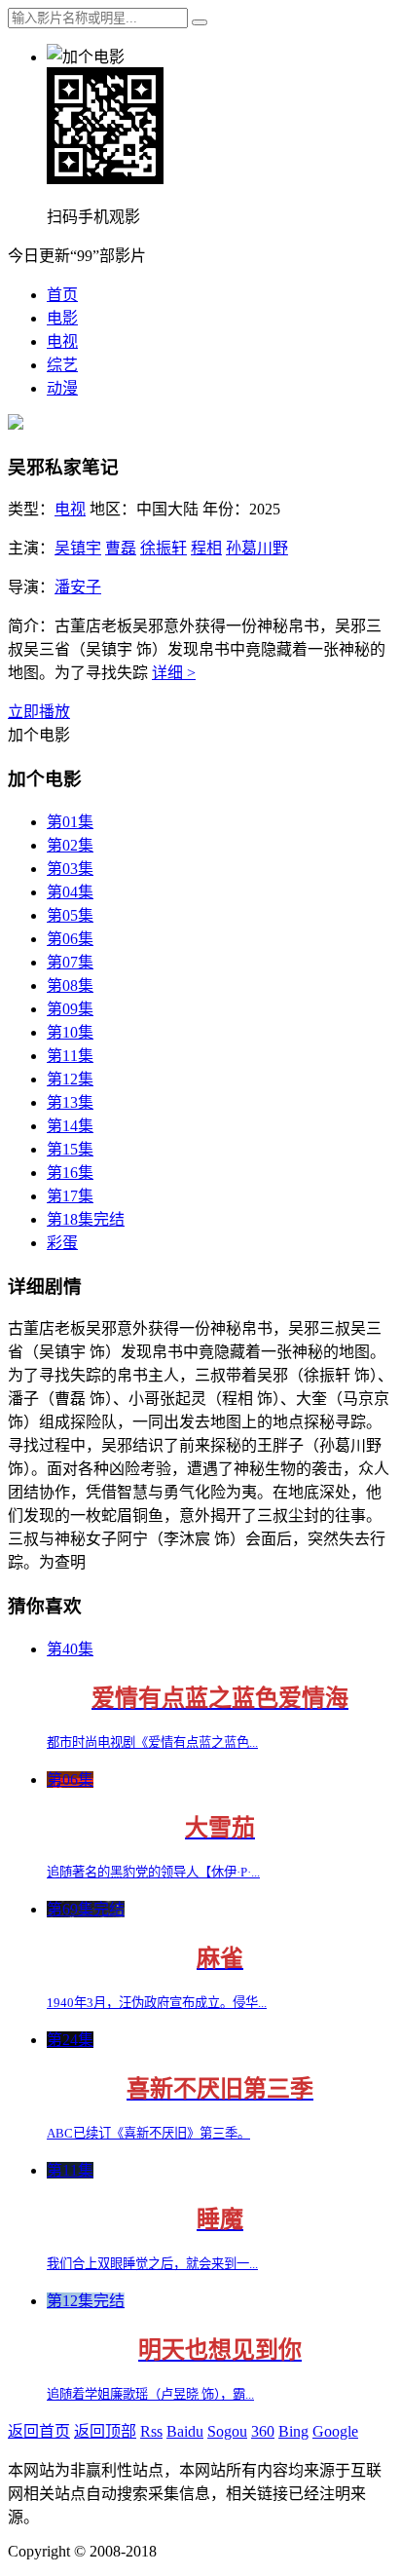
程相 (206, 548)
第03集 (70, 869)
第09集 (70, 1009)
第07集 (70, 962)
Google (335, 2431)
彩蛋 (62, 1243)
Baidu (185, 2431)
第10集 (70, 1032)
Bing (293, 2431)
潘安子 (78, 587)
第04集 (70, 892)
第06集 (70, 939)
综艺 (62, 365)
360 (263, 2431)
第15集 (70, 1149)
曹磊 (121, 548)
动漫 (62, 388)
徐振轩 (164, 548)
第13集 (70, 1102)
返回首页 (39, 2431)
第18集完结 (86, 1219)
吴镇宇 (78, 548)
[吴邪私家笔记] (16, 424)
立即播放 (39, 712)
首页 (62, 295)
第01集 (70, 822)
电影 (62, 318)
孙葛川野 (257, 548)
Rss (151, 2431)
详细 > (174, 673)
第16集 (70, 1173)
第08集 (70, 985)
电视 (62, 341)
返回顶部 (105, 2431)
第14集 (70, 1126)
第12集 (70, 1079)
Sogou (227, 2431)
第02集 (70, 845)
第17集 (70, 1196)
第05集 (70, 915)
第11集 (70, 1056)
